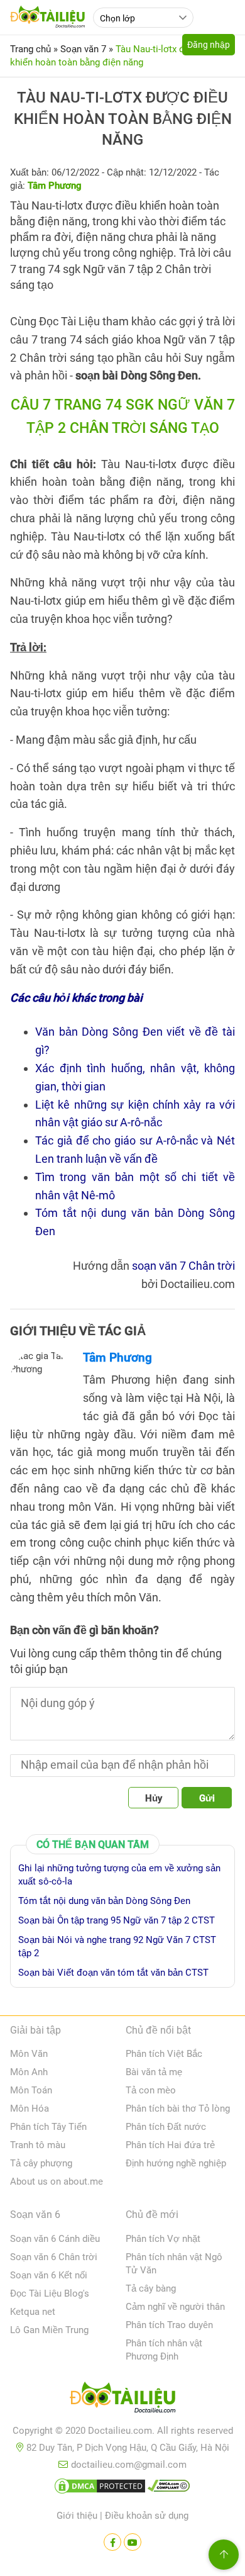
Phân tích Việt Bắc (164, 2054)
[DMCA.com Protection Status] (100, 2489)
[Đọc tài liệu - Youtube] (133, 2542)
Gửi (207, 1798)
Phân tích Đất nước (166, 2127)
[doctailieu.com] (122, 2400)
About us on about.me (57, 2181)
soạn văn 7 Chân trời (183, 1266)
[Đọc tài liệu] (112, 2542)
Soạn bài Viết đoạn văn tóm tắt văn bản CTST (113, 1973)
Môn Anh (29, 2072)
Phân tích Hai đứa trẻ (170, 2145)
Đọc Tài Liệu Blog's (50, 2293)
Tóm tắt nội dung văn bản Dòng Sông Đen (104, 1901)
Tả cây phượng (41, 2163)
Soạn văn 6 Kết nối (49, 2275)
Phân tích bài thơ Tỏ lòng (178, 2108)
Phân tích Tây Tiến (48, 2127)
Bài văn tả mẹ (154, 2072)
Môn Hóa (30, 2108)
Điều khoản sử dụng (147, 2516)
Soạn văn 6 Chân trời (54, 2257)
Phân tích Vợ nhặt (163, 2239)
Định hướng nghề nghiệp (176, 2163)
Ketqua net (33, 2312)
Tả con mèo (151, 2090)
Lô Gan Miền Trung (49, 2330)
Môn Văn (29, 2054)
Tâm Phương (117, 1358)
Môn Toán (31, 2090)
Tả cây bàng (151, 2288)
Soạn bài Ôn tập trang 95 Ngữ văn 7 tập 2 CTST (117, 1920)
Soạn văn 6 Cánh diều (55, 2239)
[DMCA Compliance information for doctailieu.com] (169, 2489)
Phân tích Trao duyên (169, 2325)
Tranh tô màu (38, 2145)
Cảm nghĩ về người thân (175, 2307)
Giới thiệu (77, 2516)
